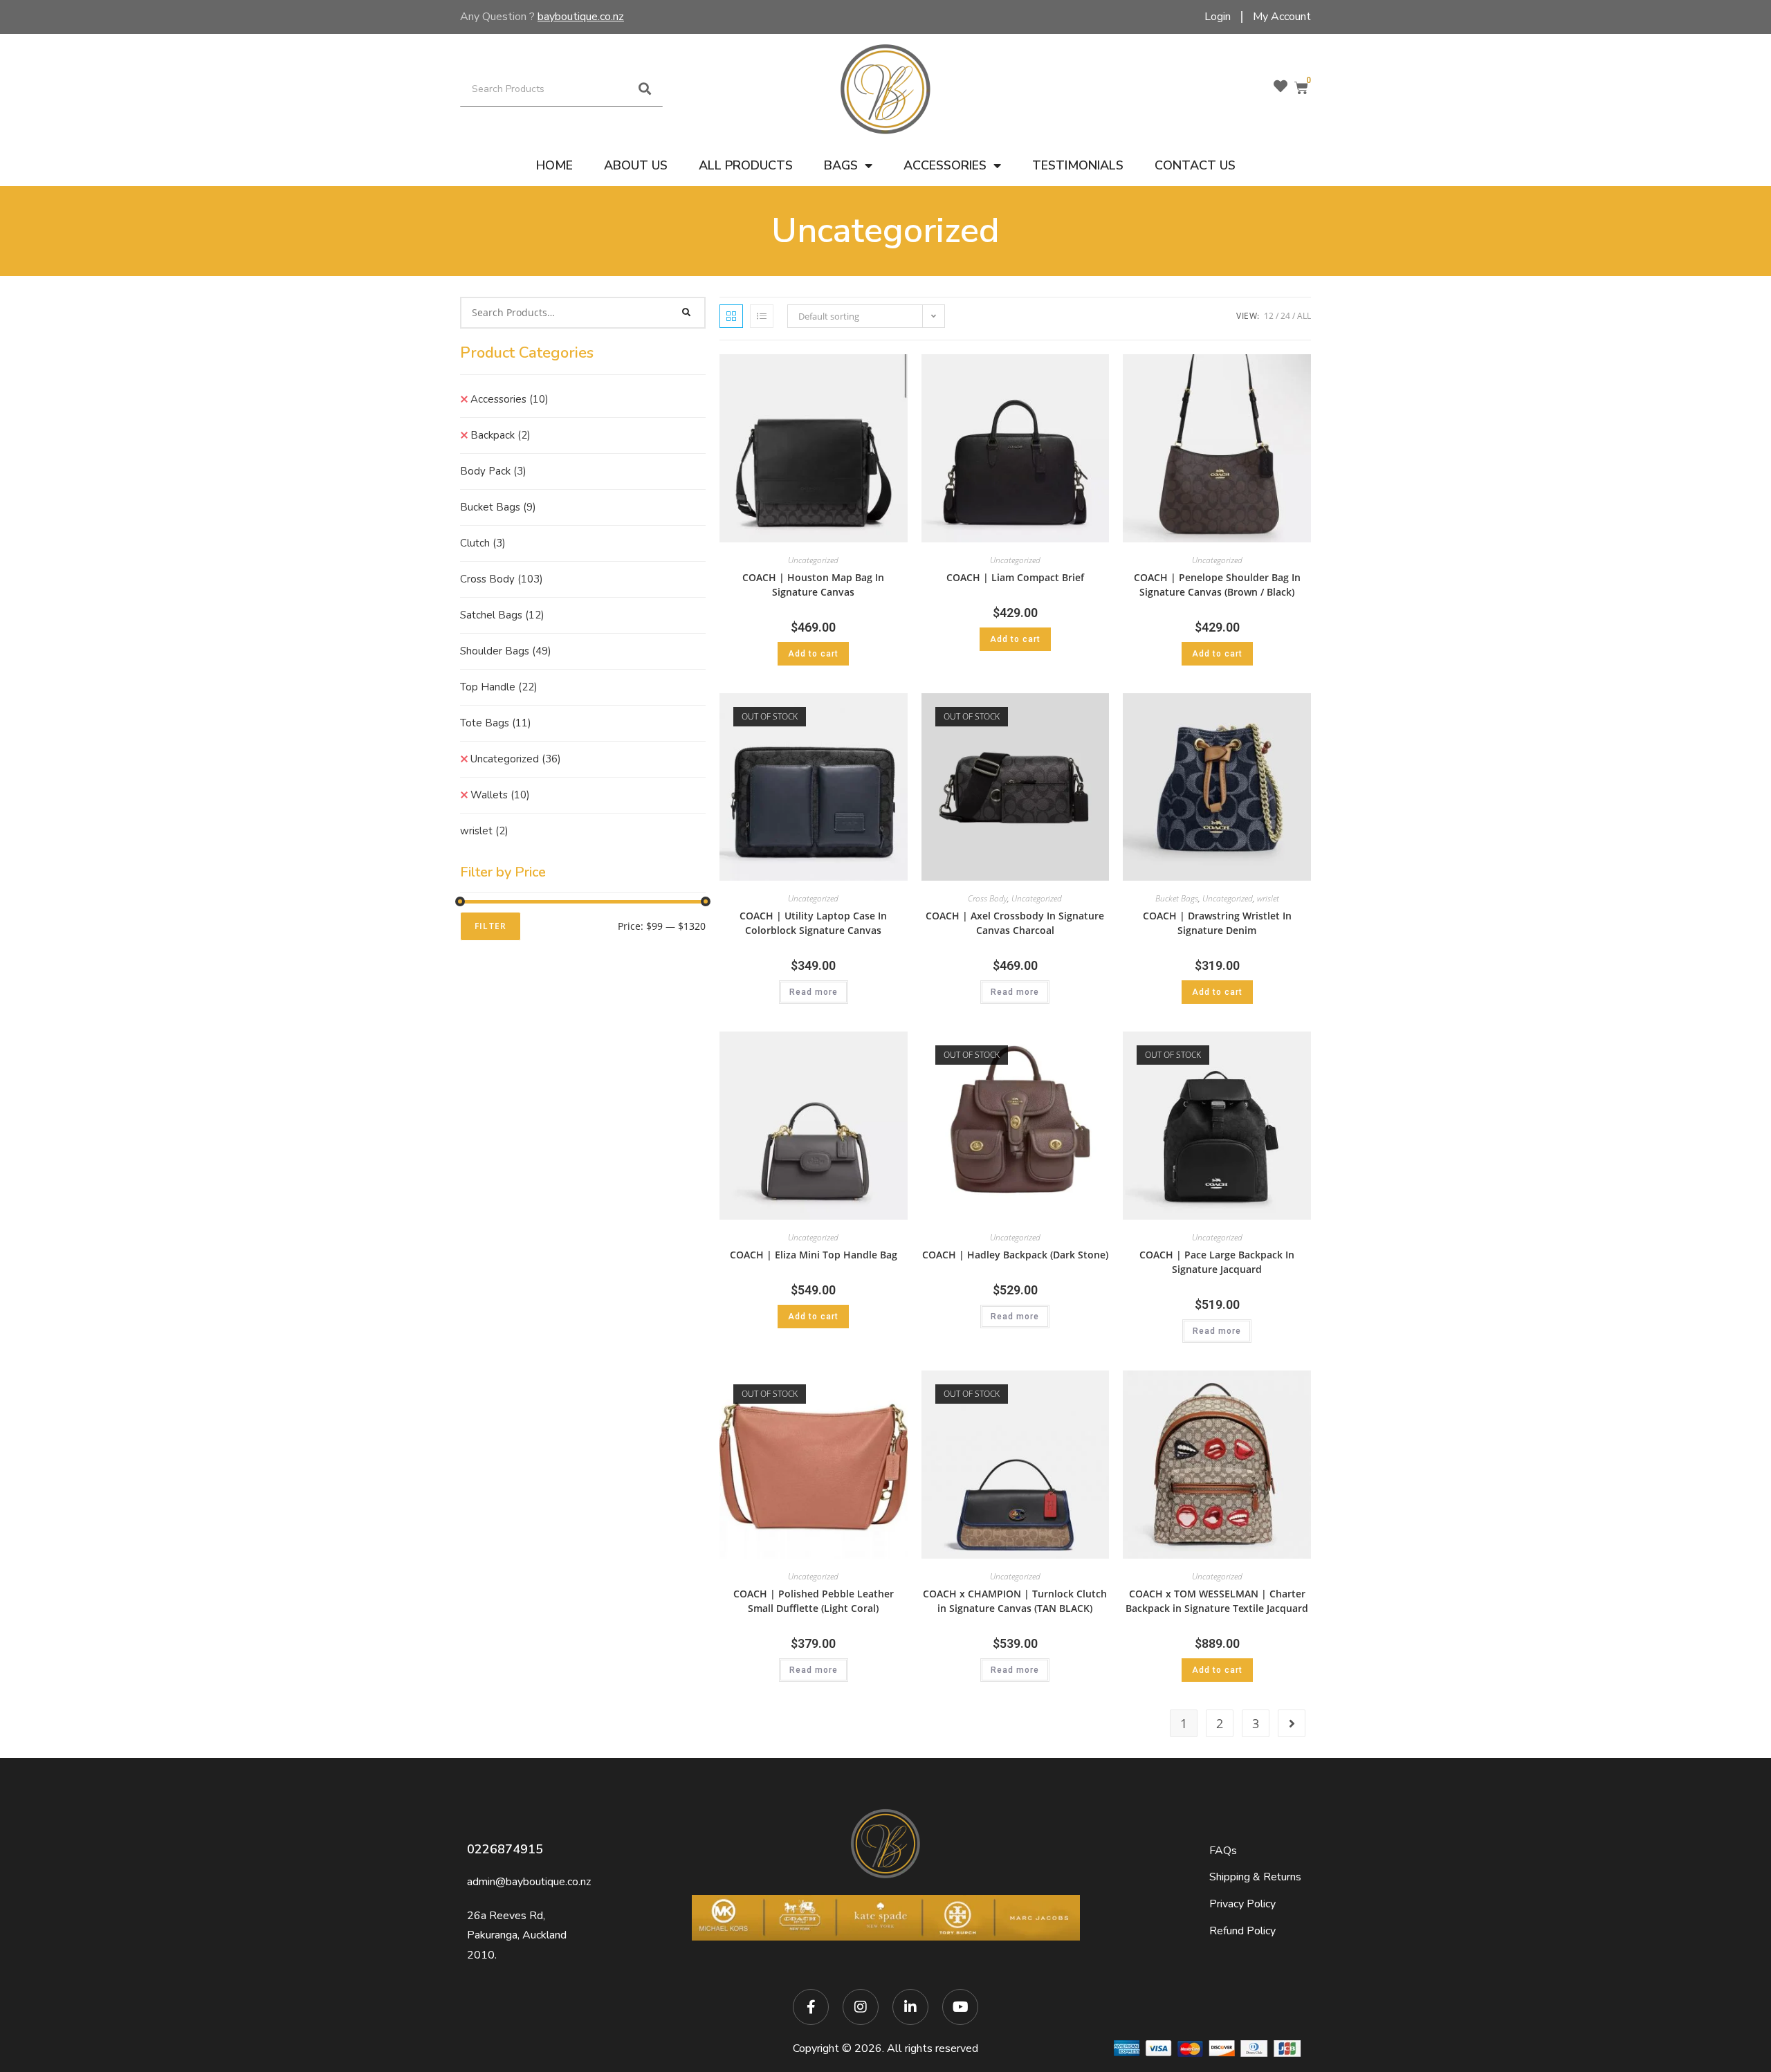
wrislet (484, 831)
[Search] (645, 89)
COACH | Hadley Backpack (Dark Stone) (1015, 1255)
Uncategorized (516, 759)
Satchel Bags (502, 615)
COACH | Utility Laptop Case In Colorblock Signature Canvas (813, 923)
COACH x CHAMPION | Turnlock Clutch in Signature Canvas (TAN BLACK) (1015, 1601)
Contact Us (1195, 165)
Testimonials (1078, 165)
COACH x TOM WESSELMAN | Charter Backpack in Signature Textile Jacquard (1217, 1601)
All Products (746, 165)
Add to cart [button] (813, 654)
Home (554, 165)
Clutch (483, 543)
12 (1269, 316)
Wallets (500, 795)
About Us (636, 165)
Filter (490, 926)
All (1304, 316)
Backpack (501, 435)
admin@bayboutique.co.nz (529, 1882)
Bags (841, 165)
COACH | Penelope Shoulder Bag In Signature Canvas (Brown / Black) (1217, 585)
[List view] (762, 316)
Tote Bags (496, 723)
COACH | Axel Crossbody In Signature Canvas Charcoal (1015, 923)
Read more (814, 992)
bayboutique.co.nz (581, 17)
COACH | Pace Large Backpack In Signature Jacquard (1217, 1262)
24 (1285, 316)
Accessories (945, 165)
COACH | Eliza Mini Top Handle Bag (814, 1255)
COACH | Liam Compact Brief (1015, 577)
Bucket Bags (498, 507)
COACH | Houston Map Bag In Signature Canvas (813, 585)
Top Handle (499, 687)
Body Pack (493, 471)
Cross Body (502, 579)
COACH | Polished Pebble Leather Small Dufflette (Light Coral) (814, 1601)
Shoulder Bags (506, 651)
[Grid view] (731, 316)
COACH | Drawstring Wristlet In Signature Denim (1217, 923)
